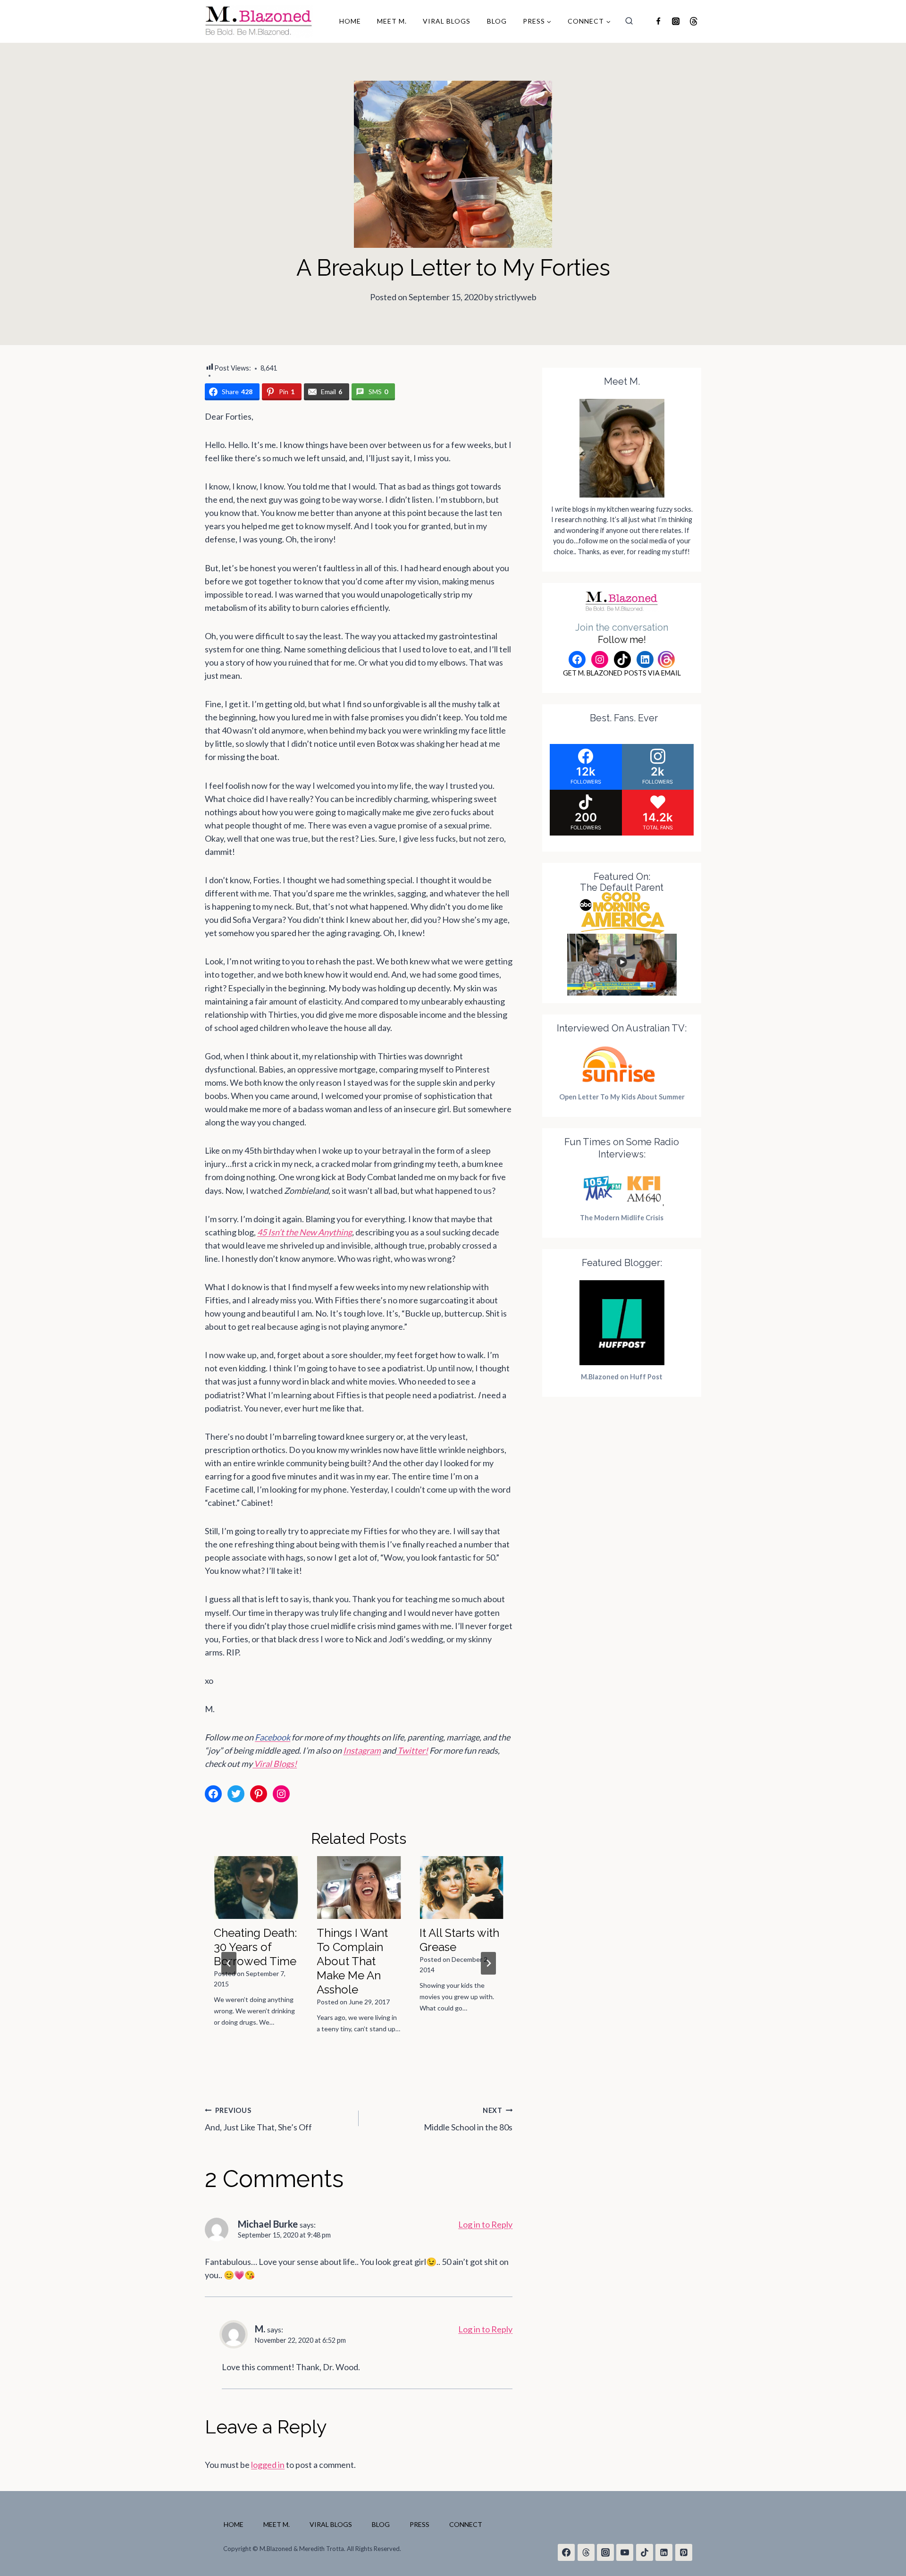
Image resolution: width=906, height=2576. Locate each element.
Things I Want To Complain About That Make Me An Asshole (352, 1961)
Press (419, 2524)
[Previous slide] (229, 1963)
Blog (497, 21)
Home (350, 21)
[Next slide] (488, 1963)
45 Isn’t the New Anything (305, 1232)
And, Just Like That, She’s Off (258, 2119)
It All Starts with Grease (459, 1940)
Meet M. (392, 21)
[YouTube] (625, 2552)
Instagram (362, 1750)
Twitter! (413, 1750)
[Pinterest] (684, 2552)
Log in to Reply (485, 2224)
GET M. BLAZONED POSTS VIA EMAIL (622, 673)
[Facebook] (658, 21)
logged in (268, 2465)
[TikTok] (645, 2552)
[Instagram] (676, 21)
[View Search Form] (629, 21)
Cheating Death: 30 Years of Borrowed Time (255, 1947)
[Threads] (693, 21)
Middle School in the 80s (468, 2119)
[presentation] (256, 1888)
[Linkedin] (664, 2552)
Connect (466, 2524)
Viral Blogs (447, 21)
